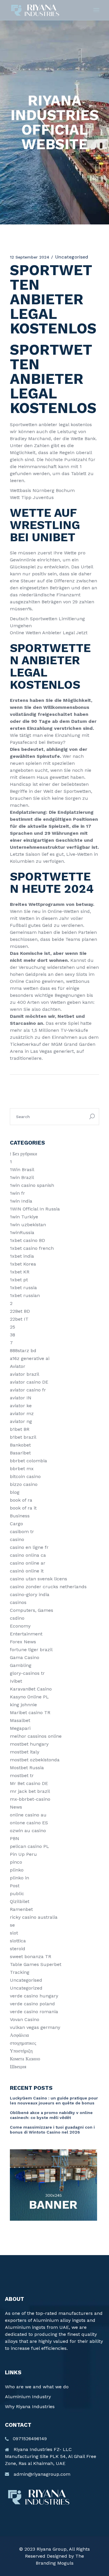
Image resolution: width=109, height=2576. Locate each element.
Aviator (18, 1366)
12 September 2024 (30, 257)
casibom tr (22, 1532)
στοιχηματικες (23, 2043)
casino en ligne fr (29, 1547)
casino (17, 1539)
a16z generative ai (30, 1358)
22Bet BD (20, 1311)
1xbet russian (25, 1295)
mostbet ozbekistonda (35, 1760)
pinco (16, 1862)
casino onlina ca (28, 1555)
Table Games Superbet (36, 1964)
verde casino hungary (34, 1996)
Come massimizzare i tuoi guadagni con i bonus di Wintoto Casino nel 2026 (52, 2130)
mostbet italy (25, 1752)
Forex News (23, 1642)
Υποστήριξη (21, 2051)
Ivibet (16, 1681)
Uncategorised (26, 1980)
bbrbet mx (22, 1469)
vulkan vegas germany (35, 2027)
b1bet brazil (23, 1437)
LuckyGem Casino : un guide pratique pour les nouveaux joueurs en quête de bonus (54, 2100)
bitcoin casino (25, 1476)
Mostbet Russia (27, 1768)
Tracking (20, 1972)
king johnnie (23, 1705)
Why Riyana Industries (30, 2407)
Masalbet (20, 1720)
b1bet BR (20, 1429)
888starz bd (23, 1351)
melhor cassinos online (36, 1736)
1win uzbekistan (28, 1225)
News (16, 1807)
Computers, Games (32, 1610)
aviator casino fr (28, 1390)
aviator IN (21, 1398)
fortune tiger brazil (31, 1650)
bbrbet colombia (28, 1461)
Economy (20, 1626)
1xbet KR (20, 1272)
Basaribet (20, 1453)
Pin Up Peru (23, 1854)
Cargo (16, 1524)
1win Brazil (22, 1177)
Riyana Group (52, 2549)
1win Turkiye (24, 1217)
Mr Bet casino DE (29, 1783)
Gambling (21, 1665)
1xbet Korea (23, 1264)
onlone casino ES (29, 1823)
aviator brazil (25, 1374)
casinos (18, 1602)
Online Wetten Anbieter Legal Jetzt (49, 633)
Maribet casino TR (30, 1713)
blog (15, 1492)
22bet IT (19, 1319)
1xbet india (22, 1256)
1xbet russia (23, 1288)
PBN (15, 1838)
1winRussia (22, 1232)
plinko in (19, 1878)
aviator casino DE (29, 1382)
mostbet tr (22, 1775)
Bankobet (20, 1445)
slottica (18, 1941)
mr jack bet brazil (30, 1791)
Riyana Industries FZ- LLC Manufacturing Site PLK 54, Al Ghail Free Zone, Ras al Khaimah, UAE (51, 2456)
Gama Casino (25, 1657)
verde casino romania (34, 2012)
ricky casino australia (34, 1917)
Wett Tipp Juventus (32, 497)
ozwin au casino (28, 1831)
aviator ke (21, 1406)
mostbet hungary (29, 1744)
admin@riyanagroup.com (42, 2474)
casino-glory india (30, 1594)
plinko (17, 1870)
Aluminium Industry (28, 2397)
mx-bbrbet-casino (30, 1799)
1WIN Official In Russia (35, 1209)
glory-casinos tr (27, 1673)
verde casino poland (32, 2004)
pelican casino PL (30, 1846)
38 (12, 1335)
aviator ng (21, 1421)
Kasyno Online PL (29, 1697)
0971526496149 (30, 2439)
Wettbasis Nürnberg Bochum (42, 490)
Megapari (20, 1728)
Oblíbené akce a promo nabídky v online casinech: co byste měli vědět (51, 2115)
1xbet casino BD (27, 1240)
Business (20, 1516)
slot (14, 1933)
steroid (18, 1949)
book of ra (21, 1500)
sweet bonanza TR (31, 1956)
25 (12, 1327)
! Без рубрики (24, 1154)
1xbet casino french (32, 1248)
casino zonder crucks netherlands (48, 1587)
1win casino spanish (32, 1185)
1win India (21, 1201)
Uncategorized (26, 1988)
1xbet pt (19, 1280)
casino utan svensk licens (39, 1579)
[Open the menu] (96, 10)
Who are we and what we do (37, 2387)
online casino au (28, 1815)
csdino (17, 1618)
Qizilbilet (20, 1901)
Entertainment (26, 1634)
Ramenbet (21, 1909)
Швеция (18, 2067)
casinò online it (27, 1571)
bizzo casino (24, 1484)
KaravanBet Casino (31, 1689)
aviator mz (22, 1413)
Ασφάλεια (19, 2035)
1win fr (17, 1193)
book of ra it (23, 1508)
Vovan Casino (25, 2019)
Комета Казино (25, 2059)
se (12, 1925)
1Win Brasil (22, 1170)
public (17, 1894)
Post (15, 1886)
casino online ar (28, 1563)
